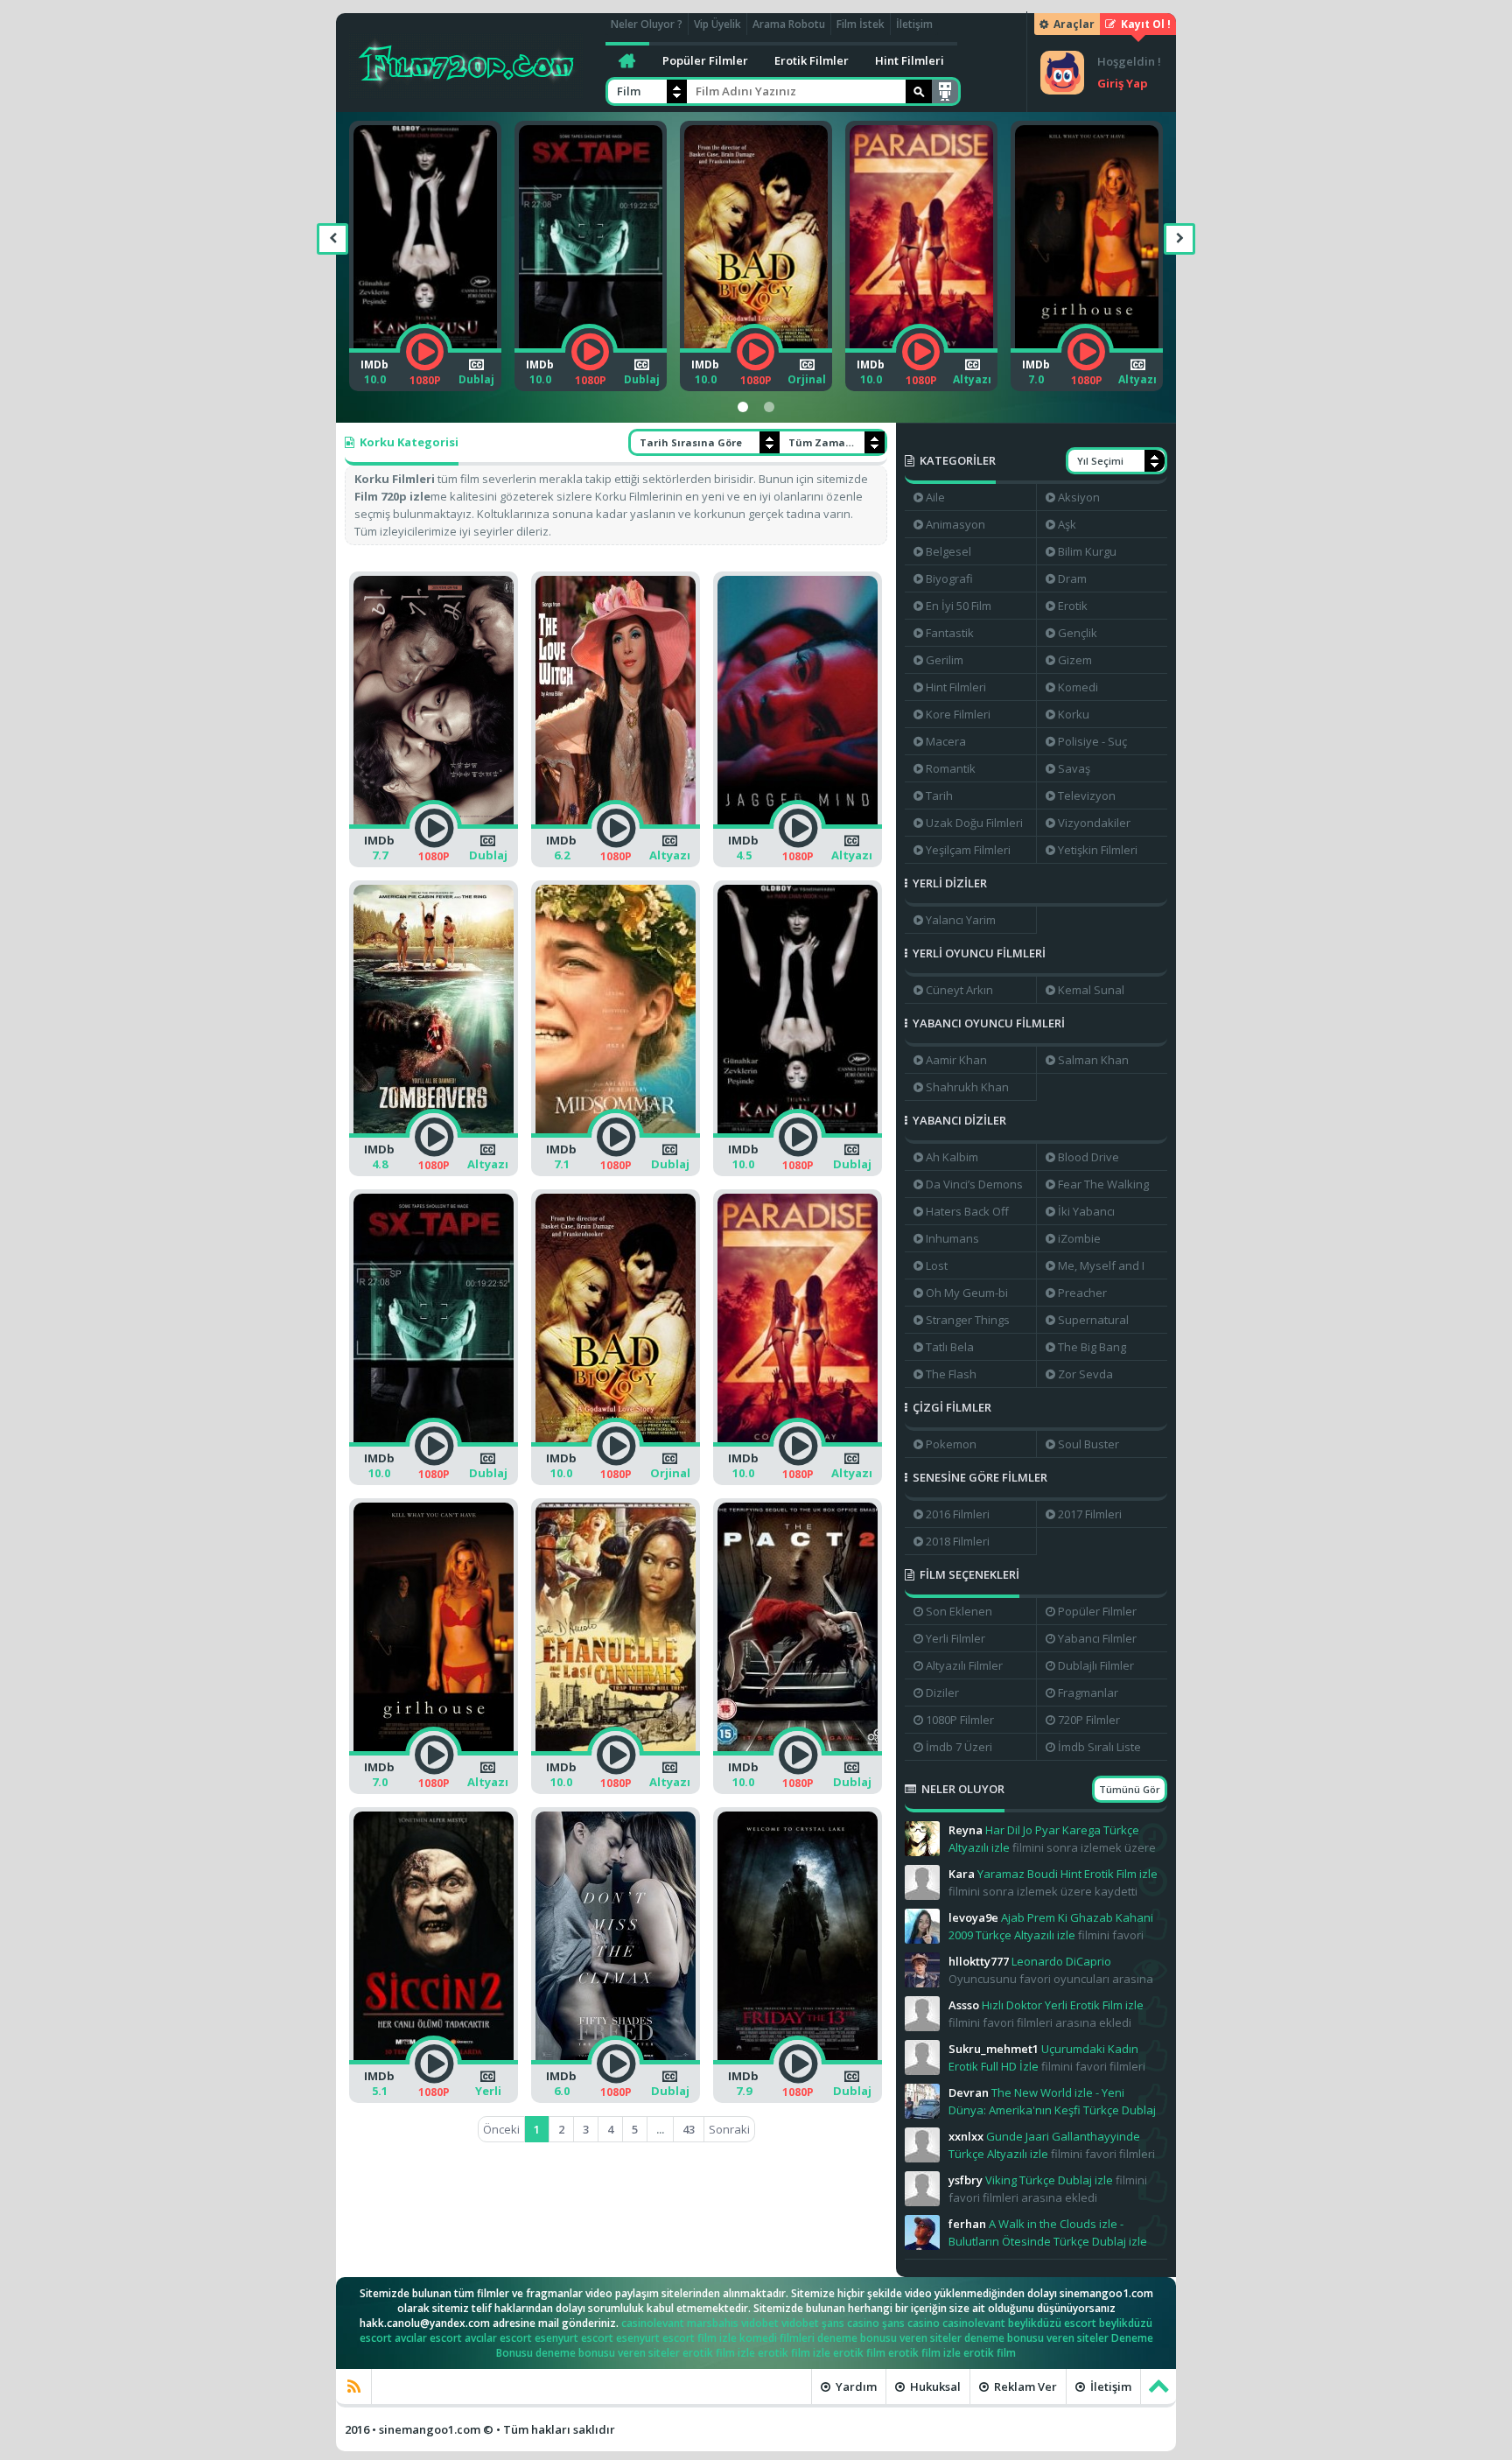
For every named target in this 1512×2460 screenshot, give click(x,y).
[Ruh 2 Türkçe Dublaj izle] (798, 1755)
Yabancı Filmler (1097, 1638)
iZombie (1079, 1238)
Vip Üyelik (717, 24)
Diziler (942, 1693)
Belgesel (948, 551)
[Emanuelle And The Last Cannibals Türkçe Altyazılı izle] (1115, 352)
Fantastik (950, 633)
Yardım (855, 2386)
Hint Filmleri (910, 60)
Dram (1072, 578)
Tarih (939, 795)
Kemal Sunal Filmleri (1085, 992)
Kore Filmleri (958, 714)
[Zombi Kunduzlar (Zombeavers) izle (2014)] (434, 1137)
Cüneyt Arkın (959, 990)
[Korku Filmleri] (466, 62)
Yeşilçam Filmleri (968, 850)
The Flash (951, 1374)
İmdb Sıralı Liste (1099, 1747)
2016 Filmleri (958, 1514)
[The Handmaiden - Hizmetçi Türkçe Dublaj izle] (434, 828)
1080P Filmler (960, 1720)
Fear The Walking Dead (1097, 1187)
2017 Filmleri (1090, 1514)
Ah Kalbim (952, 1157)
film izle (717, 2338)
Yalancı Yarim (961, 920)
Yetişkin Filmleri (1098, 850)
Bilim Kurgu (1087, 551)
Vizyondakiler (1094, 823)
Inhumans (952, 1238)
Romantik (951, 768)
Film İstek (861, 24)
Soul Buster (1088, 1444)
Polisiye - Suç (1092, 741)
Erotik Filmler (812, 60)
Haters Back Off (967, 1211)
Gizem (1075, 660)
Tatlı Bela (950, 1347)
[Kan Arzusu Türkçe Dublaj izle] (798, 1137)
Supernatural (1093, 1320)
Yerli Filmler (955, 1638)
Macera (946, 741)
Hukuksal (934, 2386)
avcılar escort (428, 2338)
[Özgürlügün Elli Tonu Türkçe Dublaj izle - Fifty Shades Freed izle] (616, 2064)
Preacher (1082, 1293)
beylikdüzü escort (1052, 2323)
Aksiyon (1079, 497)
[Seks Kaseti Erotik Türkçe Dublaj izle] (454, 352)
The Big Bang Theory (1086, 1349)
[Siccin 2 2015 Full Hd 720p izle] (434, 2064)
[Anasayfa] (627, 60)
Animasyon (955, 524)
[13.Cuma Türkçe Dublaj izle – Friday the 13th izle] (798, 2064)
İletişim (914, 24)
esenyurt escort (574, 2338)
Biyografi (949, 578)
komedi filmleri (777, 2338)
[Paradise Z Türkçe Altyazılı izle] (784, 352)
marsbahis (713, 2323)
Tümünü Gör (1130, 1789)
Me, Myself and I (1101, 1265)
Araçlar (1073, 24)
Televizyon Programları (1081, 798)
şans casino (850, 2323)
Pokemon (951, 1444)
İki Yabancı (1086, 1211)
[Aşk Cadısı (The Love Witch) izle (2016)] (616, 828)
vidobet (760, 2323)
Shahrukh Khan (967, 1087)
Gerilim (945, 660)
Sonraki (729, 2129)
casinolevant (653, 2323)
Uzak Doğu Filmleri (974, 823)
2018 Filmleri (958, 1541)
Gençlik (1078, 633)
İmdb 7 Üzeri (959, 1747)
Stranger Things (968, 1320)
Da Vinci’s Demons (974, 1184)
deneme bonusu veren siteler (889, 2338)
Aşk (1067, 524)
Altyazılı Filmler (964, 1665)
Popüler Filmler (705, 60)
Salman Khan (1093, 1060)
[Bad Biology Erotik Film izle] (619, 352)
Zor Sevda (1085, 1374)
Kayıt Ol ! (1144, 24)
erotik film (859, 2353)
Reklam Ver (1024, 2386)
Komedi (1078, 687)
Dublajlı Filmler (1096, 1665)
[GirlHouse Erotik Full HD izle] (950, 352)
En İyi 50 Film (959, 606)
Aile (935, 497)
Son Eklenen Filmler (953, 1614)
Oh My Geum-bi (967, 1293)
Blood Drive (1088, 1157)
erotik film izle (719, 2353)
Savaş (1074, 768)
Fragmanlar (1088, 1693)
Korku (1074, 714)
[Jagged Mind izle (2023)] (798, 828)
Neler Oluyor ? (647, 24)
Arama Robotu (789, 24)
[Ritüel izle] (616, 1137)
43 (689, 2129)
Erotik (1073, 606)
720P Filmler (1089, 1720)
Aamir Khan (956, 1060)
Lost (937, 1265)
